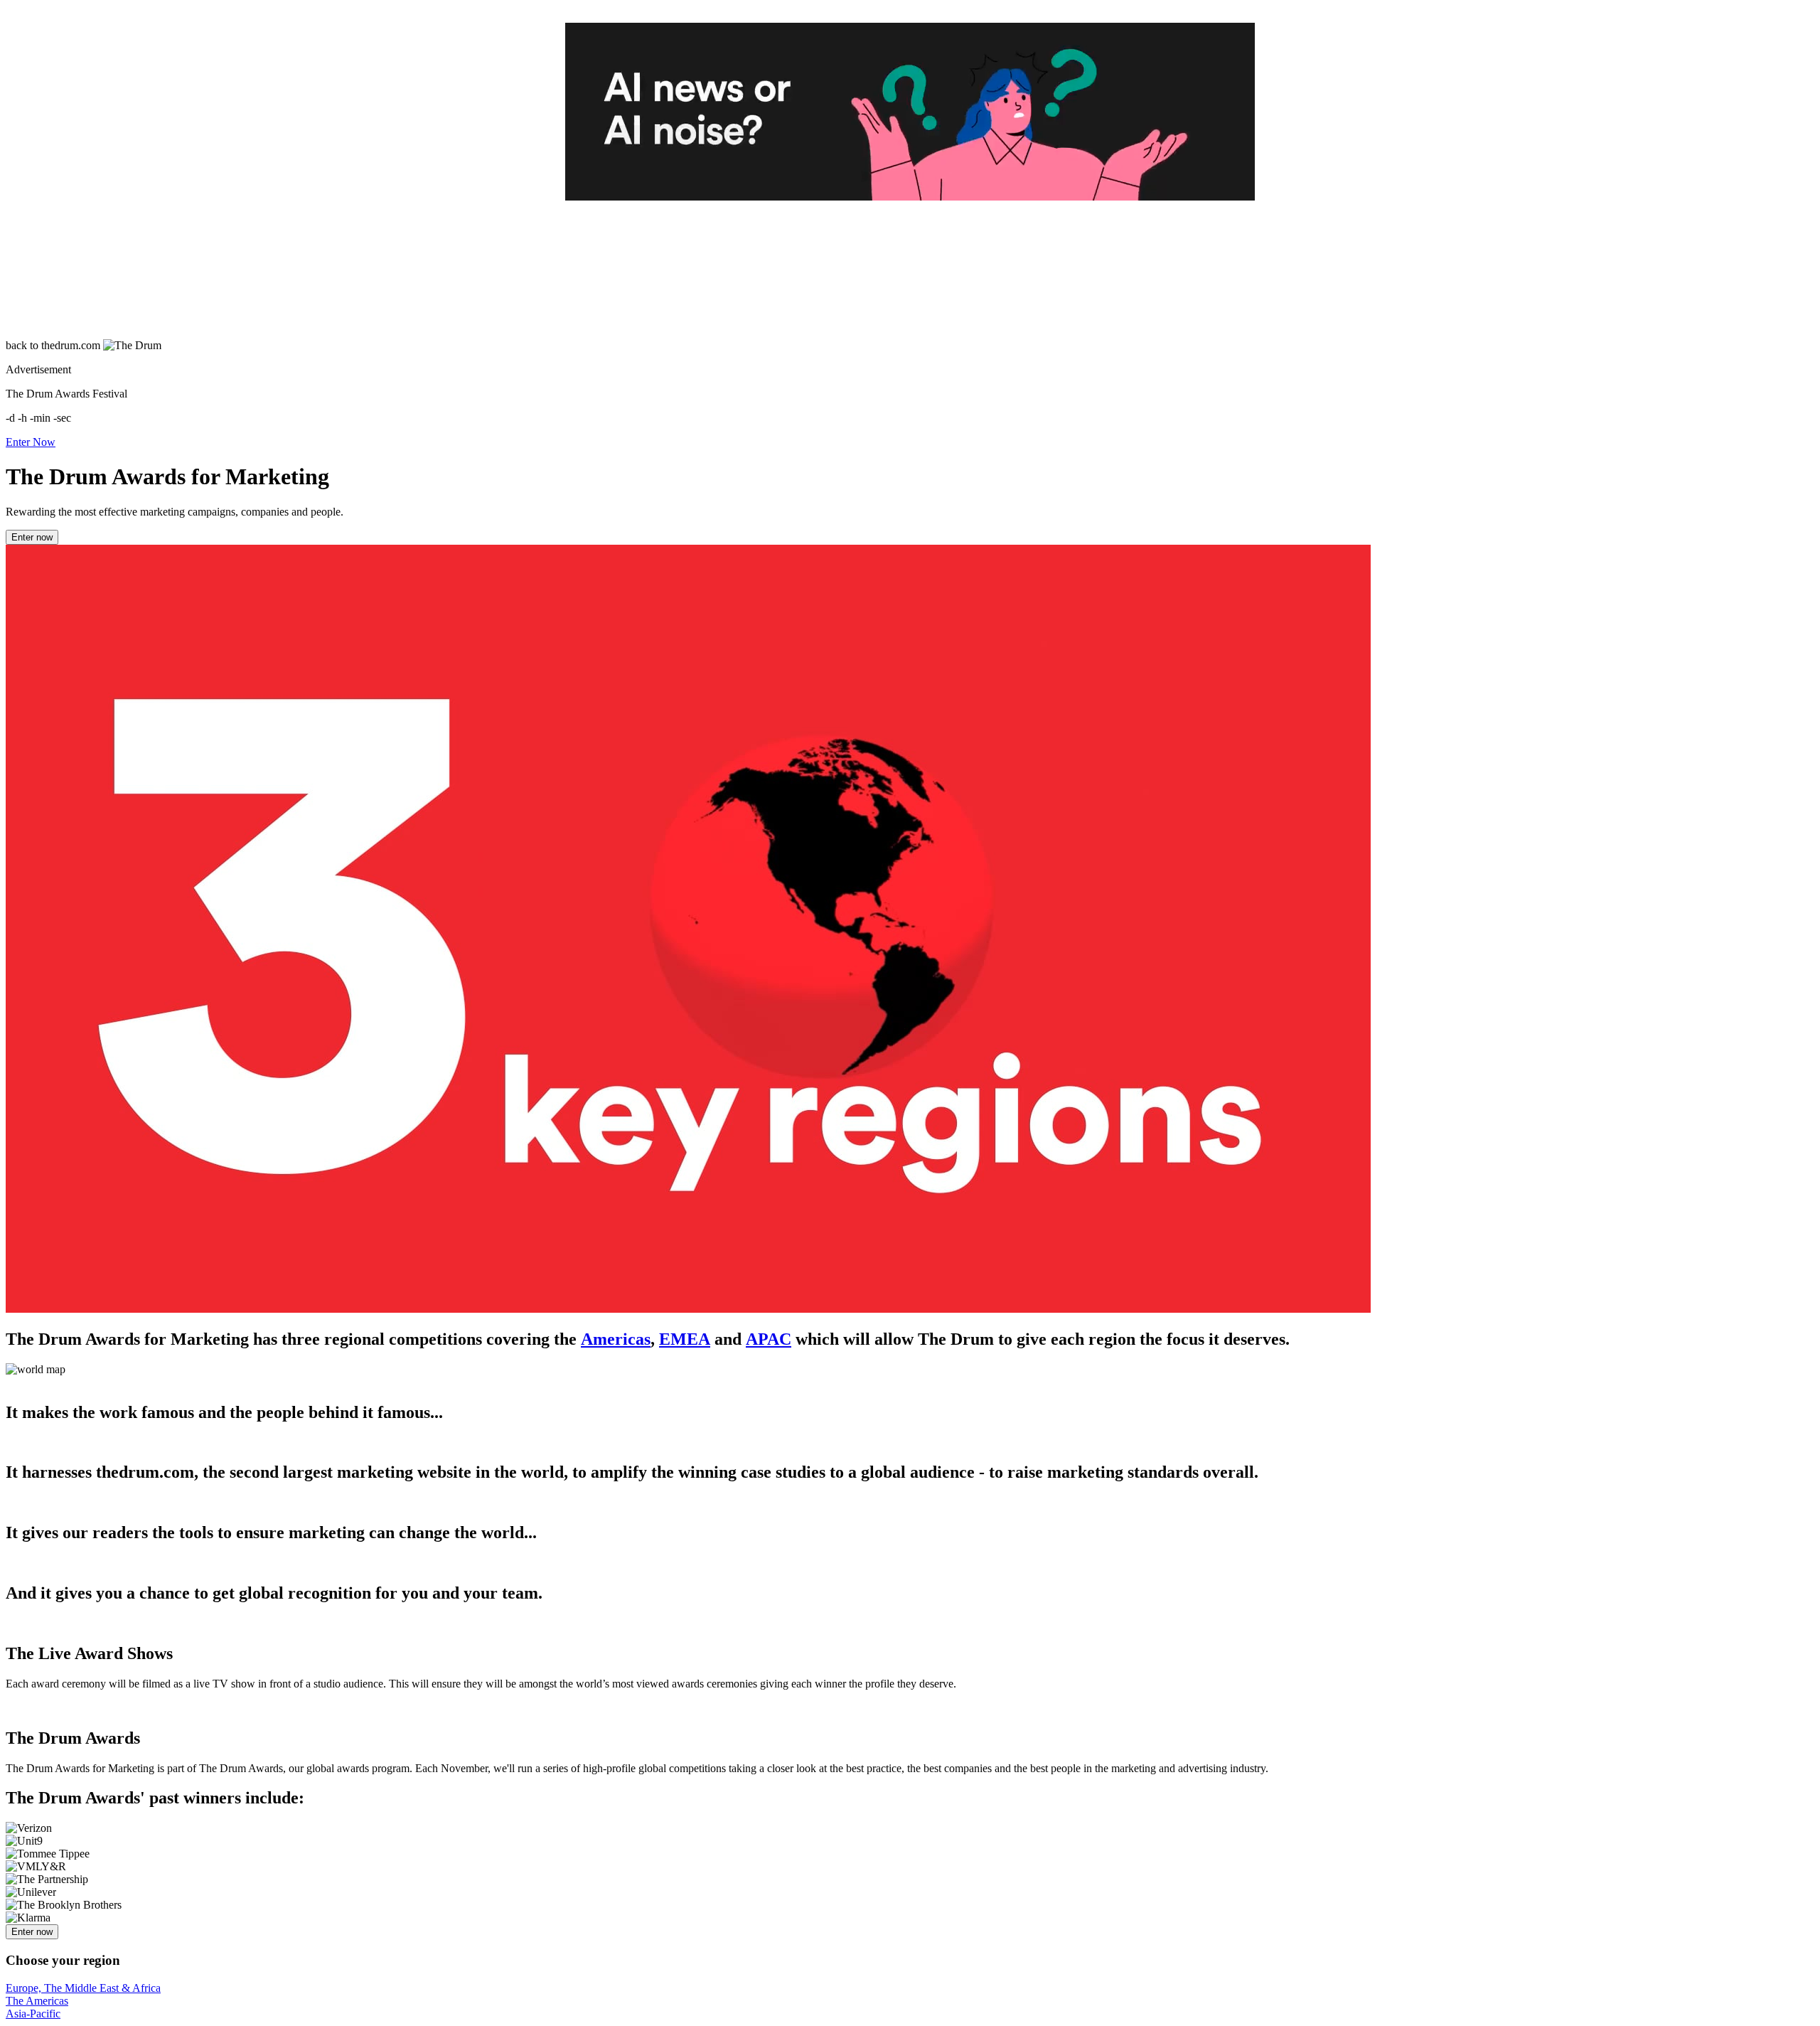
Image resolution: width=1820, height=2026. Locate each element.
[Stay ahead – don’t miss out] (910, 112)
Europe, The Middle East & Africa (83, 1988)
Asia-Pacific (33, 2014)
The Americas (37, 2001)
